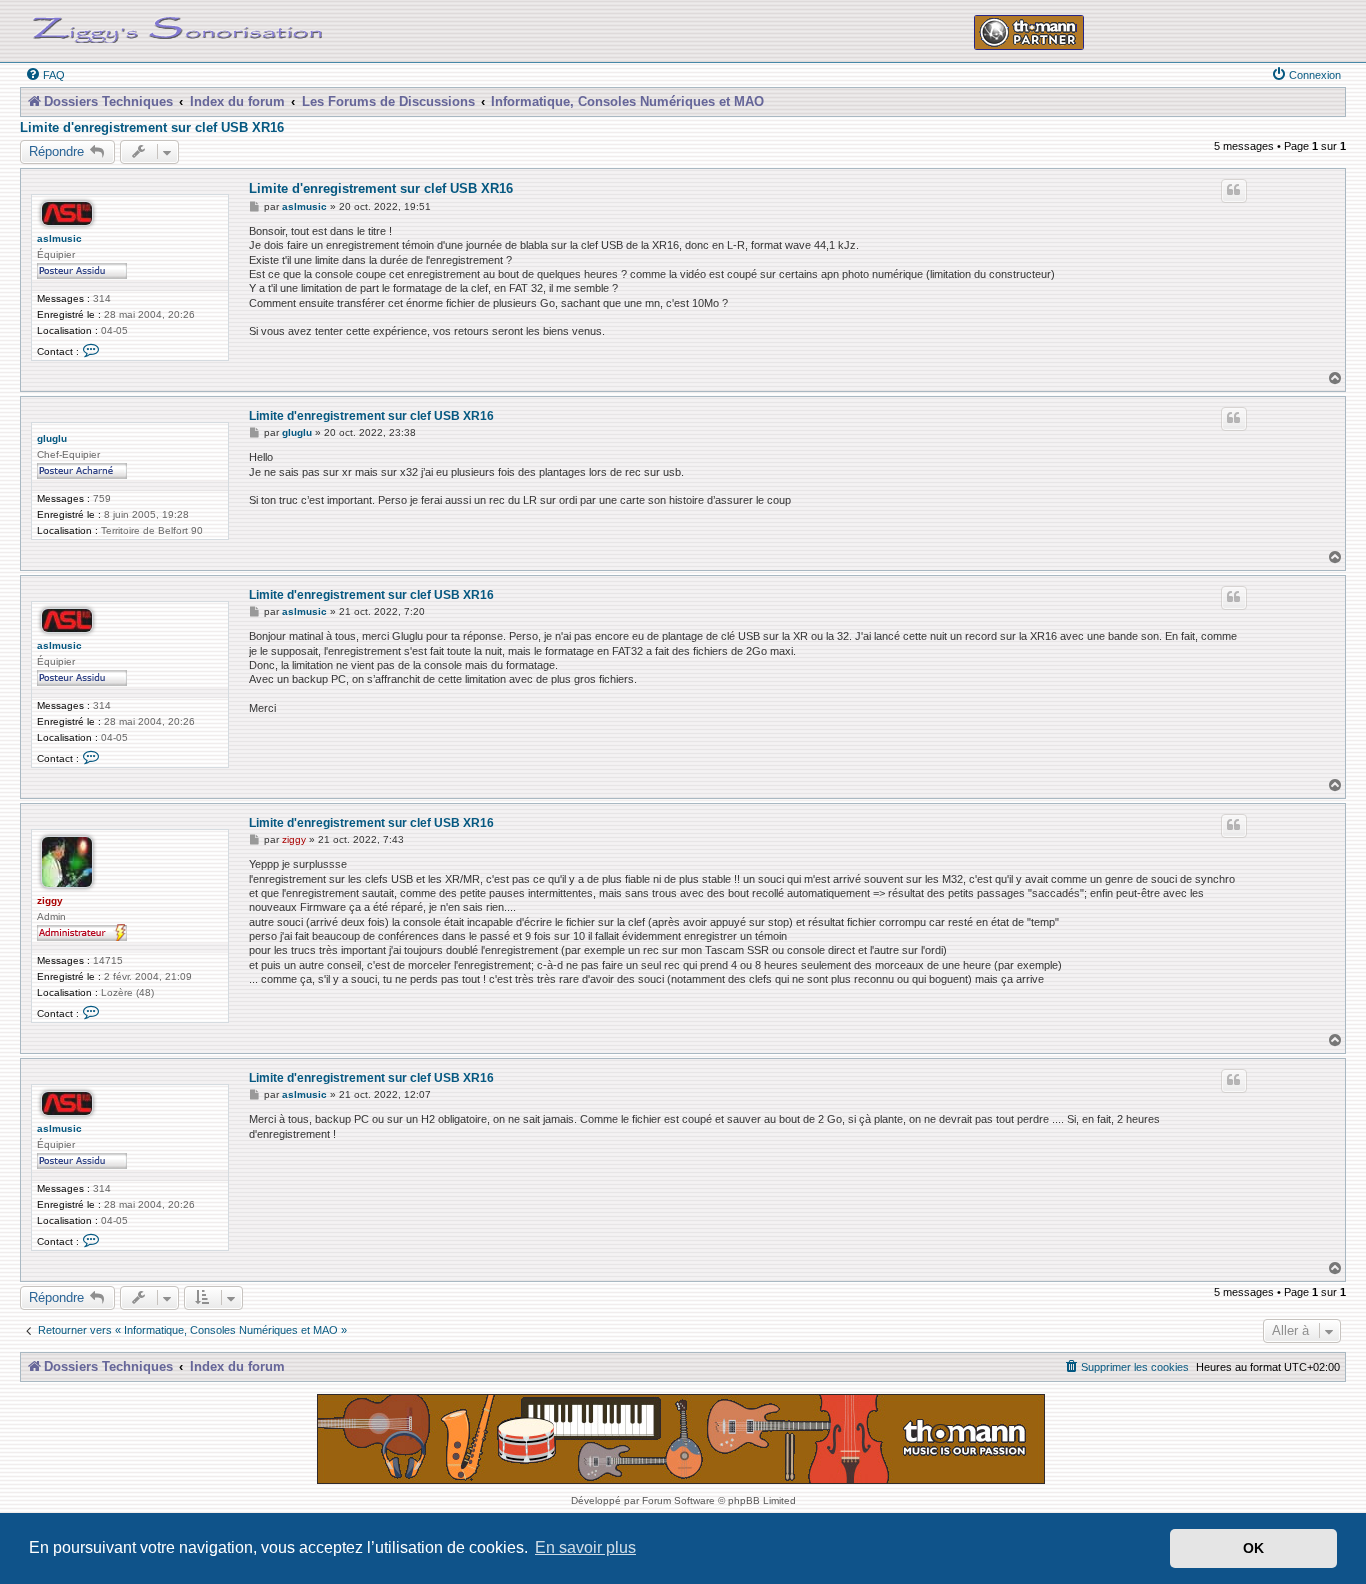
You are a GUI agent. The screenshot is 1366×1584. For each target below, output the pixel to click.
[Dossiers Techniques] (178, 26)
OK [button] (1253, 1548)
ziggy (50, 900)
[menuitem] (45, 75)
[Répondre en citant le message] (1234, 191)
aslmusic (59, 238)
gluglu (52, 438)
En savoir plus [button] (585, 1547)
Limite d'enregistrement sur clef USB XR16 (152, 128)
